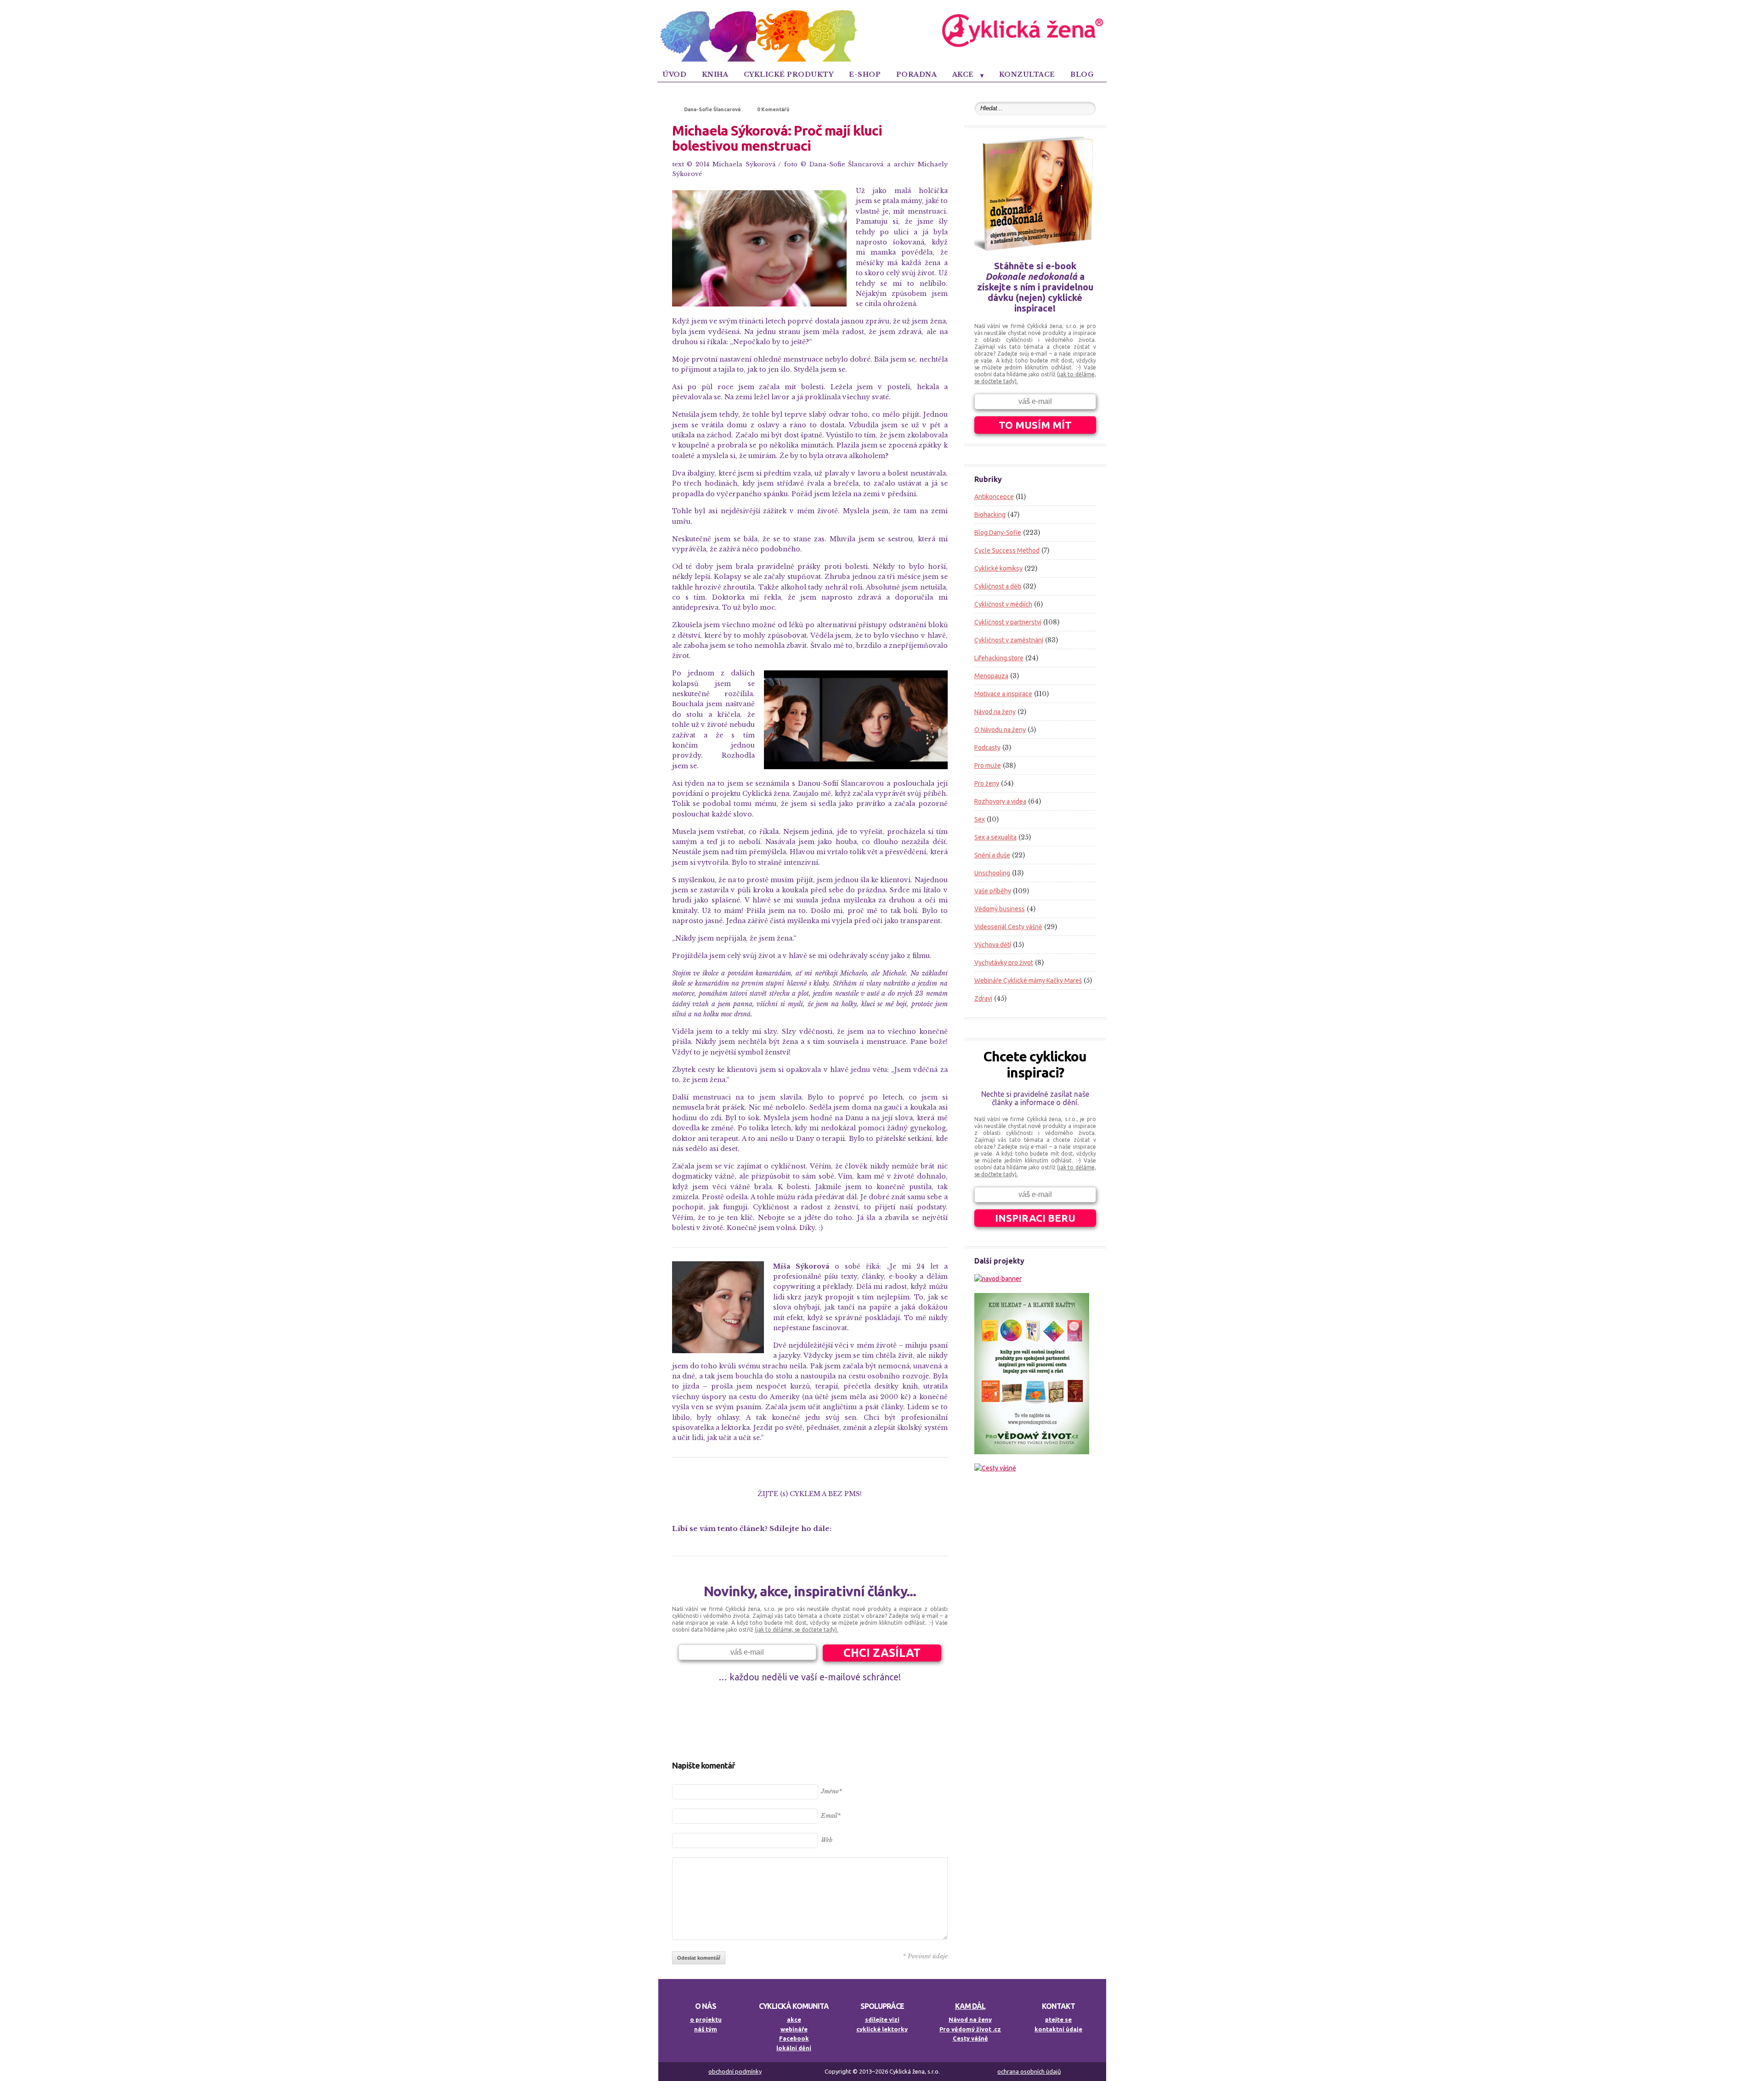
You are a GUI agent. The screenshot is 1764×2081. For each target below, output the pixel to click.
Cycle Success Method (1007, 550)
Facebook (794, 2038)
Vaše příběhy (993, 891)
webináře (794, 2029)
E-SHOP (865, 74)
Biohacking (990, 515)
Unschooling (992, 873)
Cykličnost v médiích (1003, 604)
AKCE (963, 74)
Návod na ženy (995, 712)
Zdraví (983, 998)
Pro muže (988, 765)
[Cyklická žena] (882, 60)
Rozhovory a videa (1000, 801)
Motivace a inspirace (1003, 694)
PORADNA (917, 74)
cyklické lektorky (882, 2029)
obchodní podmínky (735, 2071)
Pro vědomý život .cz (970, 2029)
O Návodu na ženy (1000, 730)
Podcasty (987, 748)
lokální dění (794, 2048)
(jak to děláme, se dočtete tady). (797, 1630)
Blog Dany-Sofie (998, 533)
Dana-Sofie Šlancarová (712, 109)
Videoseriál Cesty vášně (1008, 927)
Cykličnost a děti (998, 586)
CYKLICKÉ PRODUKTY (789, 74)
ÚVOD (674, 74)
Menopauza (991, 676)
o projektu (706, 2019)
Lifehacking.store (999, 658)
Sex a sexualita (995, 837)
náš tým (706, 2029)
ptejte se (1058, 2019)
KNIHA (715, 74)
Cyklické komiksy (998, 568)
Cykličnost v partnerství (1008, 622)
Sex (980, 819)
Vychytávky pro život (1004, 963)
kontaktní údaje (1058, 2029)
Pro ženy (987, 783)
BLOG (1082, 74)
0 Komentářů (773, 109)
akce (794, 2019)
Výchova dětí (993, 945)
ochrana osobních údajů (1029, 2071)
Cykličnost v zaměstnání (1009, 640)
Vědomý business (1000, 909)
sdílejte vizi (882, 2019)
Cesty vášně (970, 2038)
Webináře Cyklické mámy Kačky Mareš (1028, 981)
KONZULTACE (1027, 74)
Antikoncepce (994, 497)
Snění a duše (992, 855)
